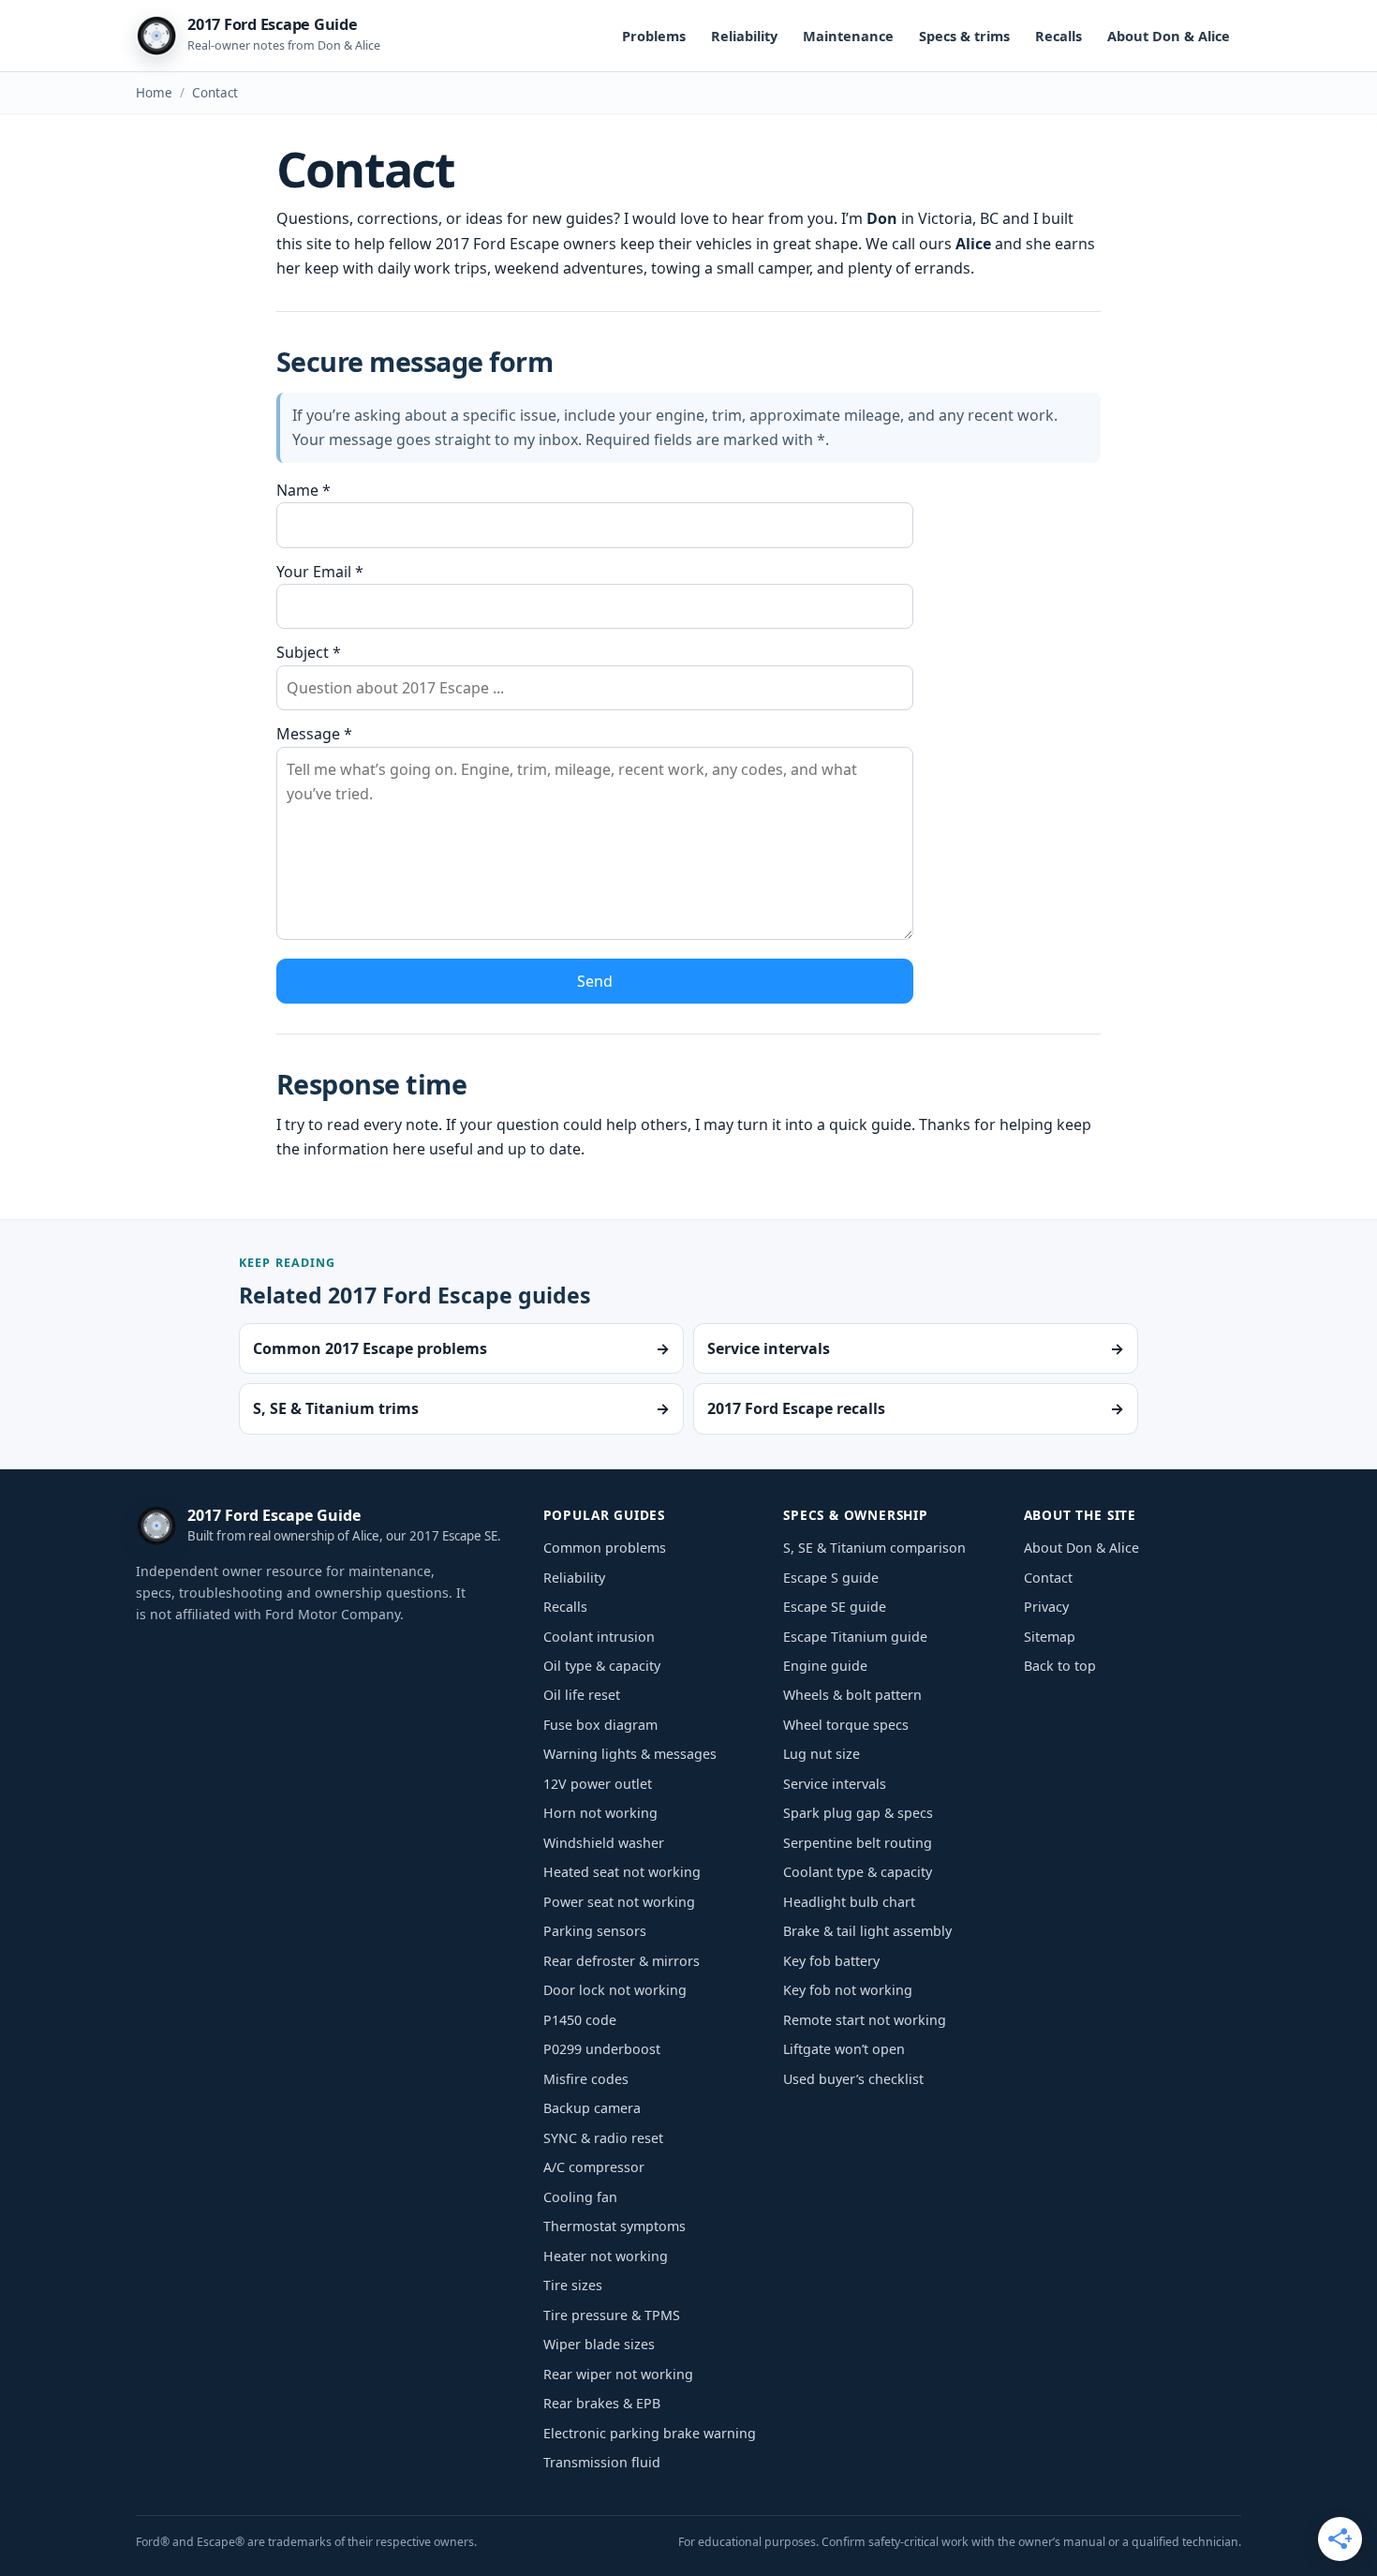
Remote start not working (865, 2020)
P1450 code (580, 2020)
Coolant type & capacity (858, 1872)
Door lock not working (615, 1990)
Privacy (1046, 1607)
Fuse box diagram (600, 1725)
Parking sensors (595, 1931)
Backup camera (592, 2108)
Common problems (605, 1548)
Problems (654, 36)
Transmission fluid (602, 2462)
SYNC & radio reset (603, 2138)
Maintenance (848, 36)
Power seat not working (619, 1902)
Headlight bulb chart (849, 1902)
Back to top (1060, 1666)
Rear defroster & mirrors (622, 1961)
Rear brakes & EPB (602, 2403)
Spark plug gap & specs (858, 1813)
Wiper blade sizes (599, 2344)
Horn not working (600, 1813)
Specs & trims (964, 36)
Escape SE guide (835, 1607)
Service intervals (835, 1784)
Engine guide (825, 1666)
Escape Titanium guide (855, 1637)
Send (595, 981)
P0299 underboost (602, 2049)
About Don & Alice (1169, 36)
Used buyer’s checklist (853, 2079)
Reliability (744, 36)
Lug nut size (822, 1754)
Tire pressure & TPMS (612, 2315)
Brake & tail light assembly (867, 1931)
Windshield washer (604, 1843)
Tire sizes (573, 2285)
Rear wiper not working (618, 2374)
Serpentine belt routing (858, 1843)
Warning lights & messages (630, 1754)
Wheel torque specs (846, 1725)
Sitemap (1050, 1637)
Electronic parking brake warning (650, 2433)
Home (154, 93)
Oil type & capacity (602, 1666)
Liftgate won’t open (844, 2049)
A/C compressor (594, 2167)
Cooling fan (580, 2197)
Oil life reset (582, 1695)
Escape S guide (831, 1578)
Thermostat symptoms (614, 2226)
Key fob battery (831, 1961)
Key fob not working (848, 1990)
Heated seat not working (622, 1872)
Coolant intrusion (599, 1637)
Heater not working (606, 2256)
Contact (1048, 1578)
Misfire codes (586, 2079)
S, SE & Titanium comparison (874, 1548)
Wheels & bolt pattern (852, 1695)
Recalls (1059, 36)
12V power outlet (598, 1784)
